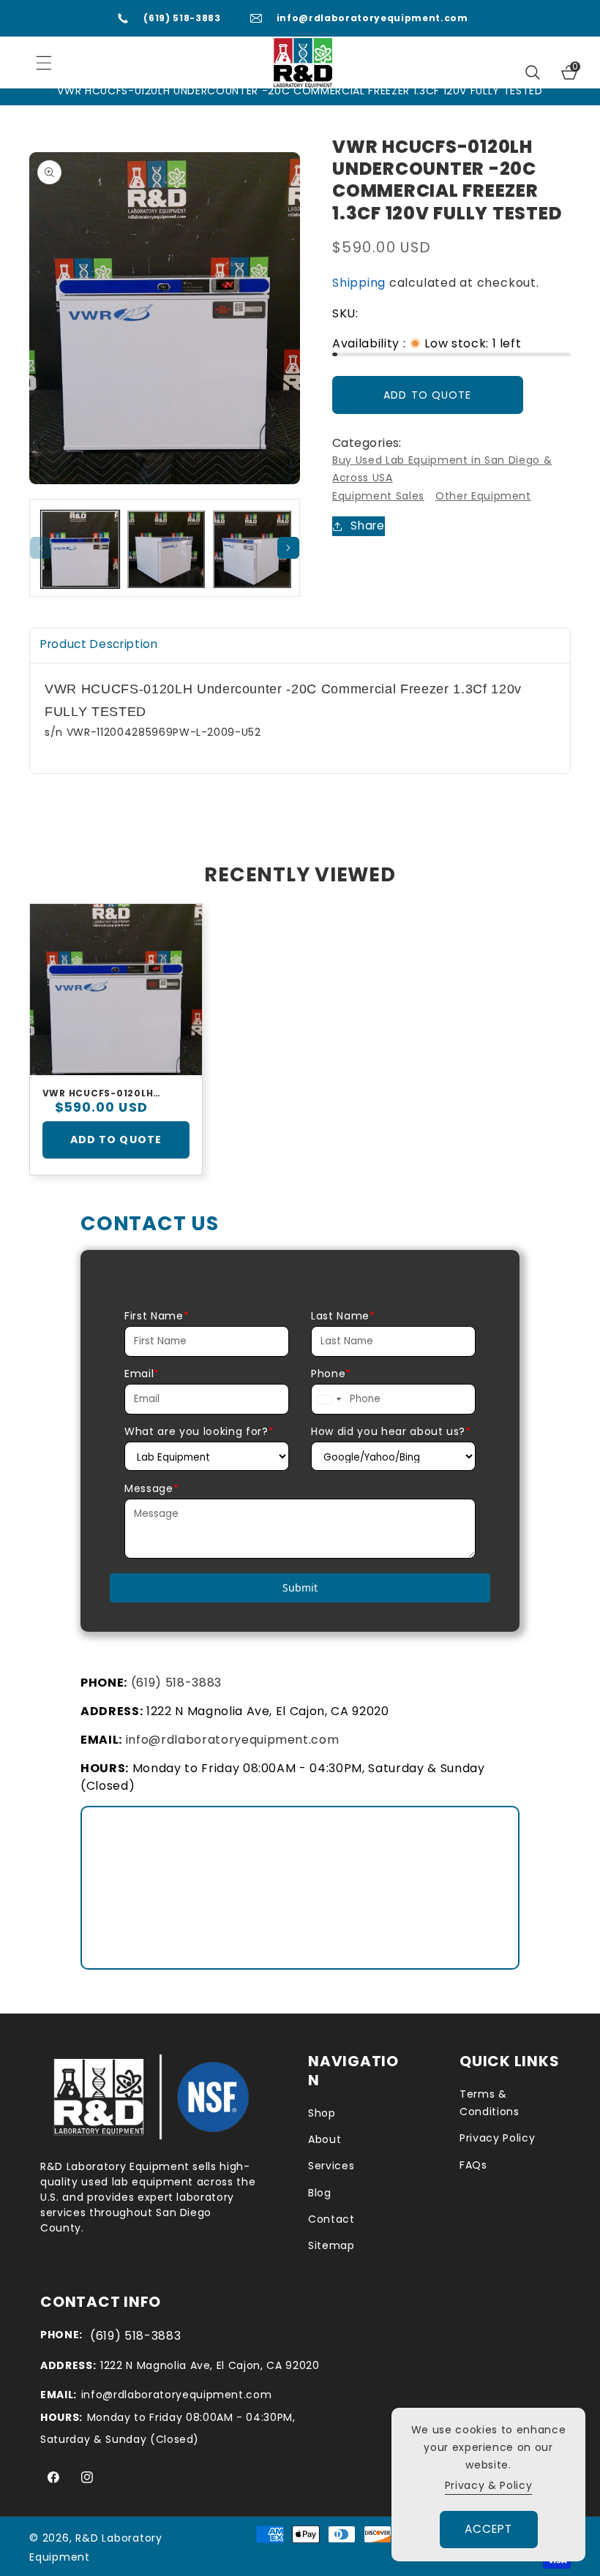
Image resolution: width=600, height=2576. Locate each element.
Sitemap (331, 2245)
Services (331, 2166)
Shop (322, 2113)
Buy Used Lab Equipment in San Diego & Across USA (442, 469)
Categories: (367, 443)
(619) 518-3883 (182, 18)
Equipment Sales (378, 496)
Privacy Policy (497, 2138)
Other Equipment (483, 496)
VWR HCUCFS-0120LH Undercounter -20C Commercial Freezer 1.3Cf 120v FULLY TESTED (115, 1093)
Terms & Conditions (490, 2103)
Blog (320, 2193)
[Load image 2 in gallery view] (166, 550)
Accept (489, 2529)
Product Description (99, 644)
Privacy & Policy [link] (489, 2485)
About (325, 2139)
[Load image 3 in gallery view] (252, 550)
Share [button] (367, 526)
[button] (533, 72)
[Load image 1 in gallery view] (80, 550)
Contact (331, 2219)
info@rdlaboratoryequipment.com (372, 18)
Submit (300, 1588)
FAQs (473, 2165)
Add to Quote (116, 1140)
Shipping (359, 283)
